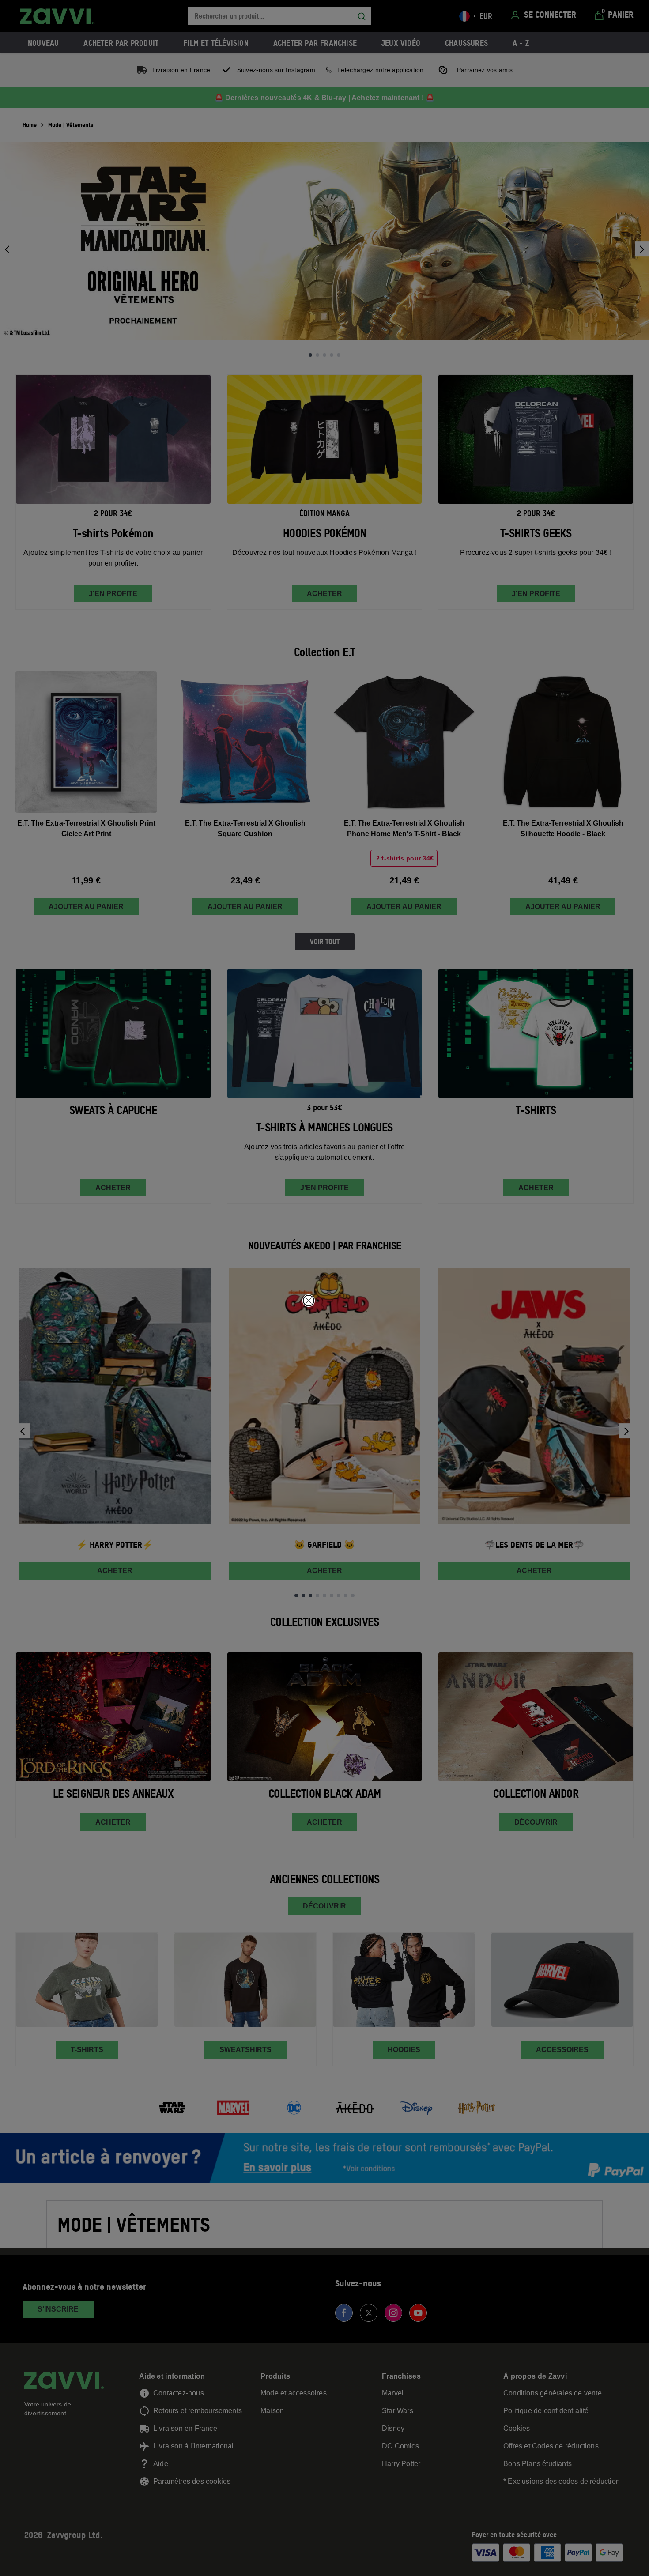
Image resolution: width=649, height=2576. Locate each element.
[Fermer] (309, 1301)
